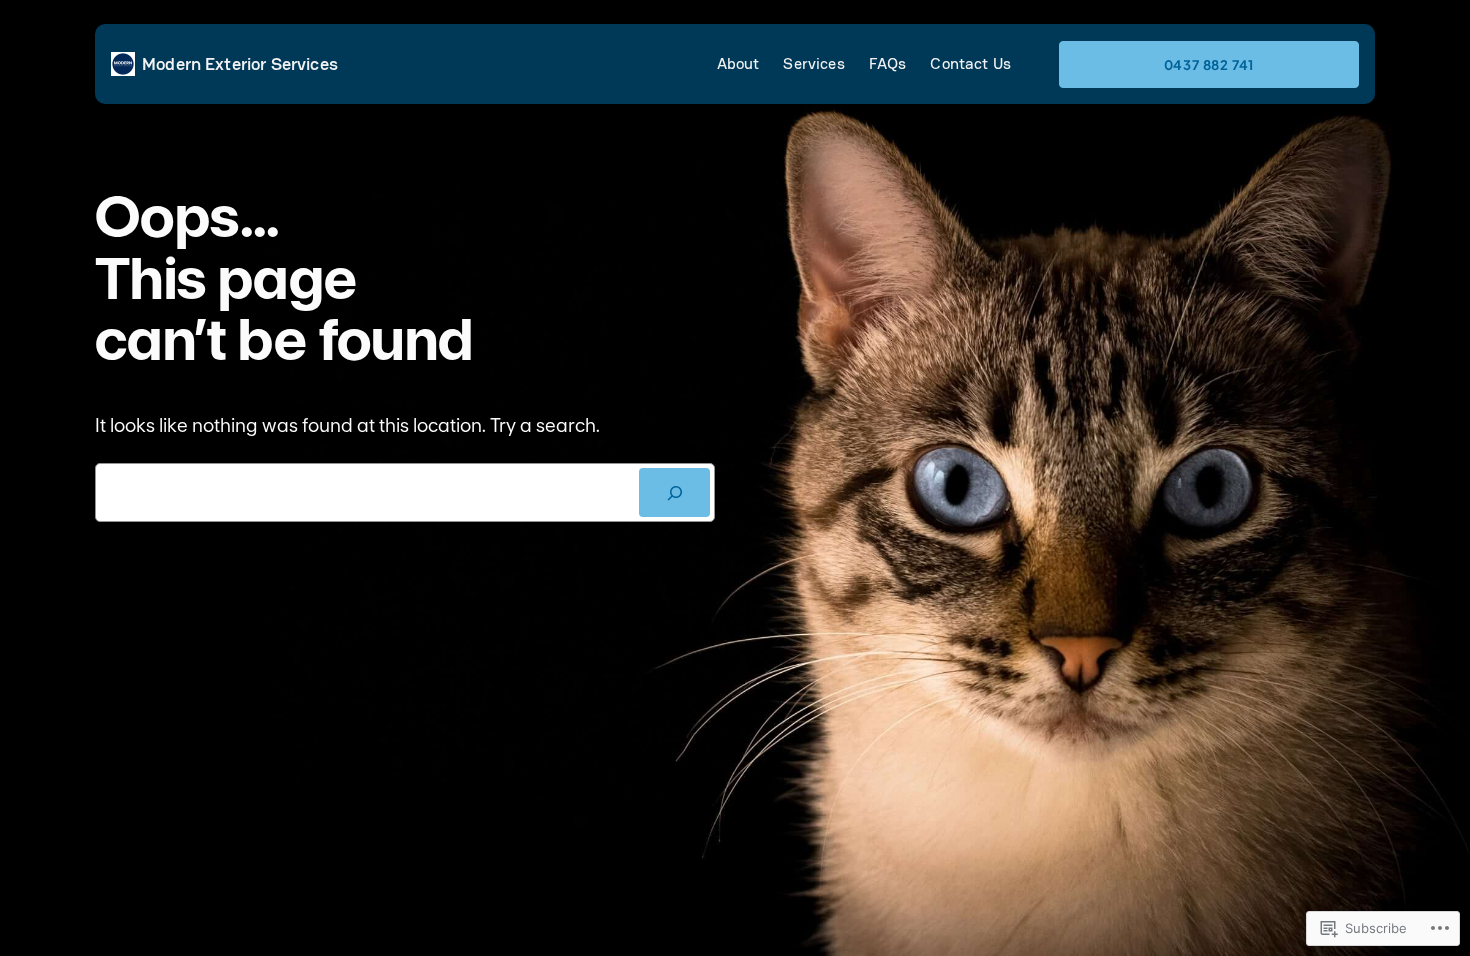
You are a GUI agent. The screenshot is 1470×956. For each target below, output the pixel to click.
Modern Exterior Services (240, 63)
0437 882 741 (1209, 64)
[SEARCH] (674, 492)
